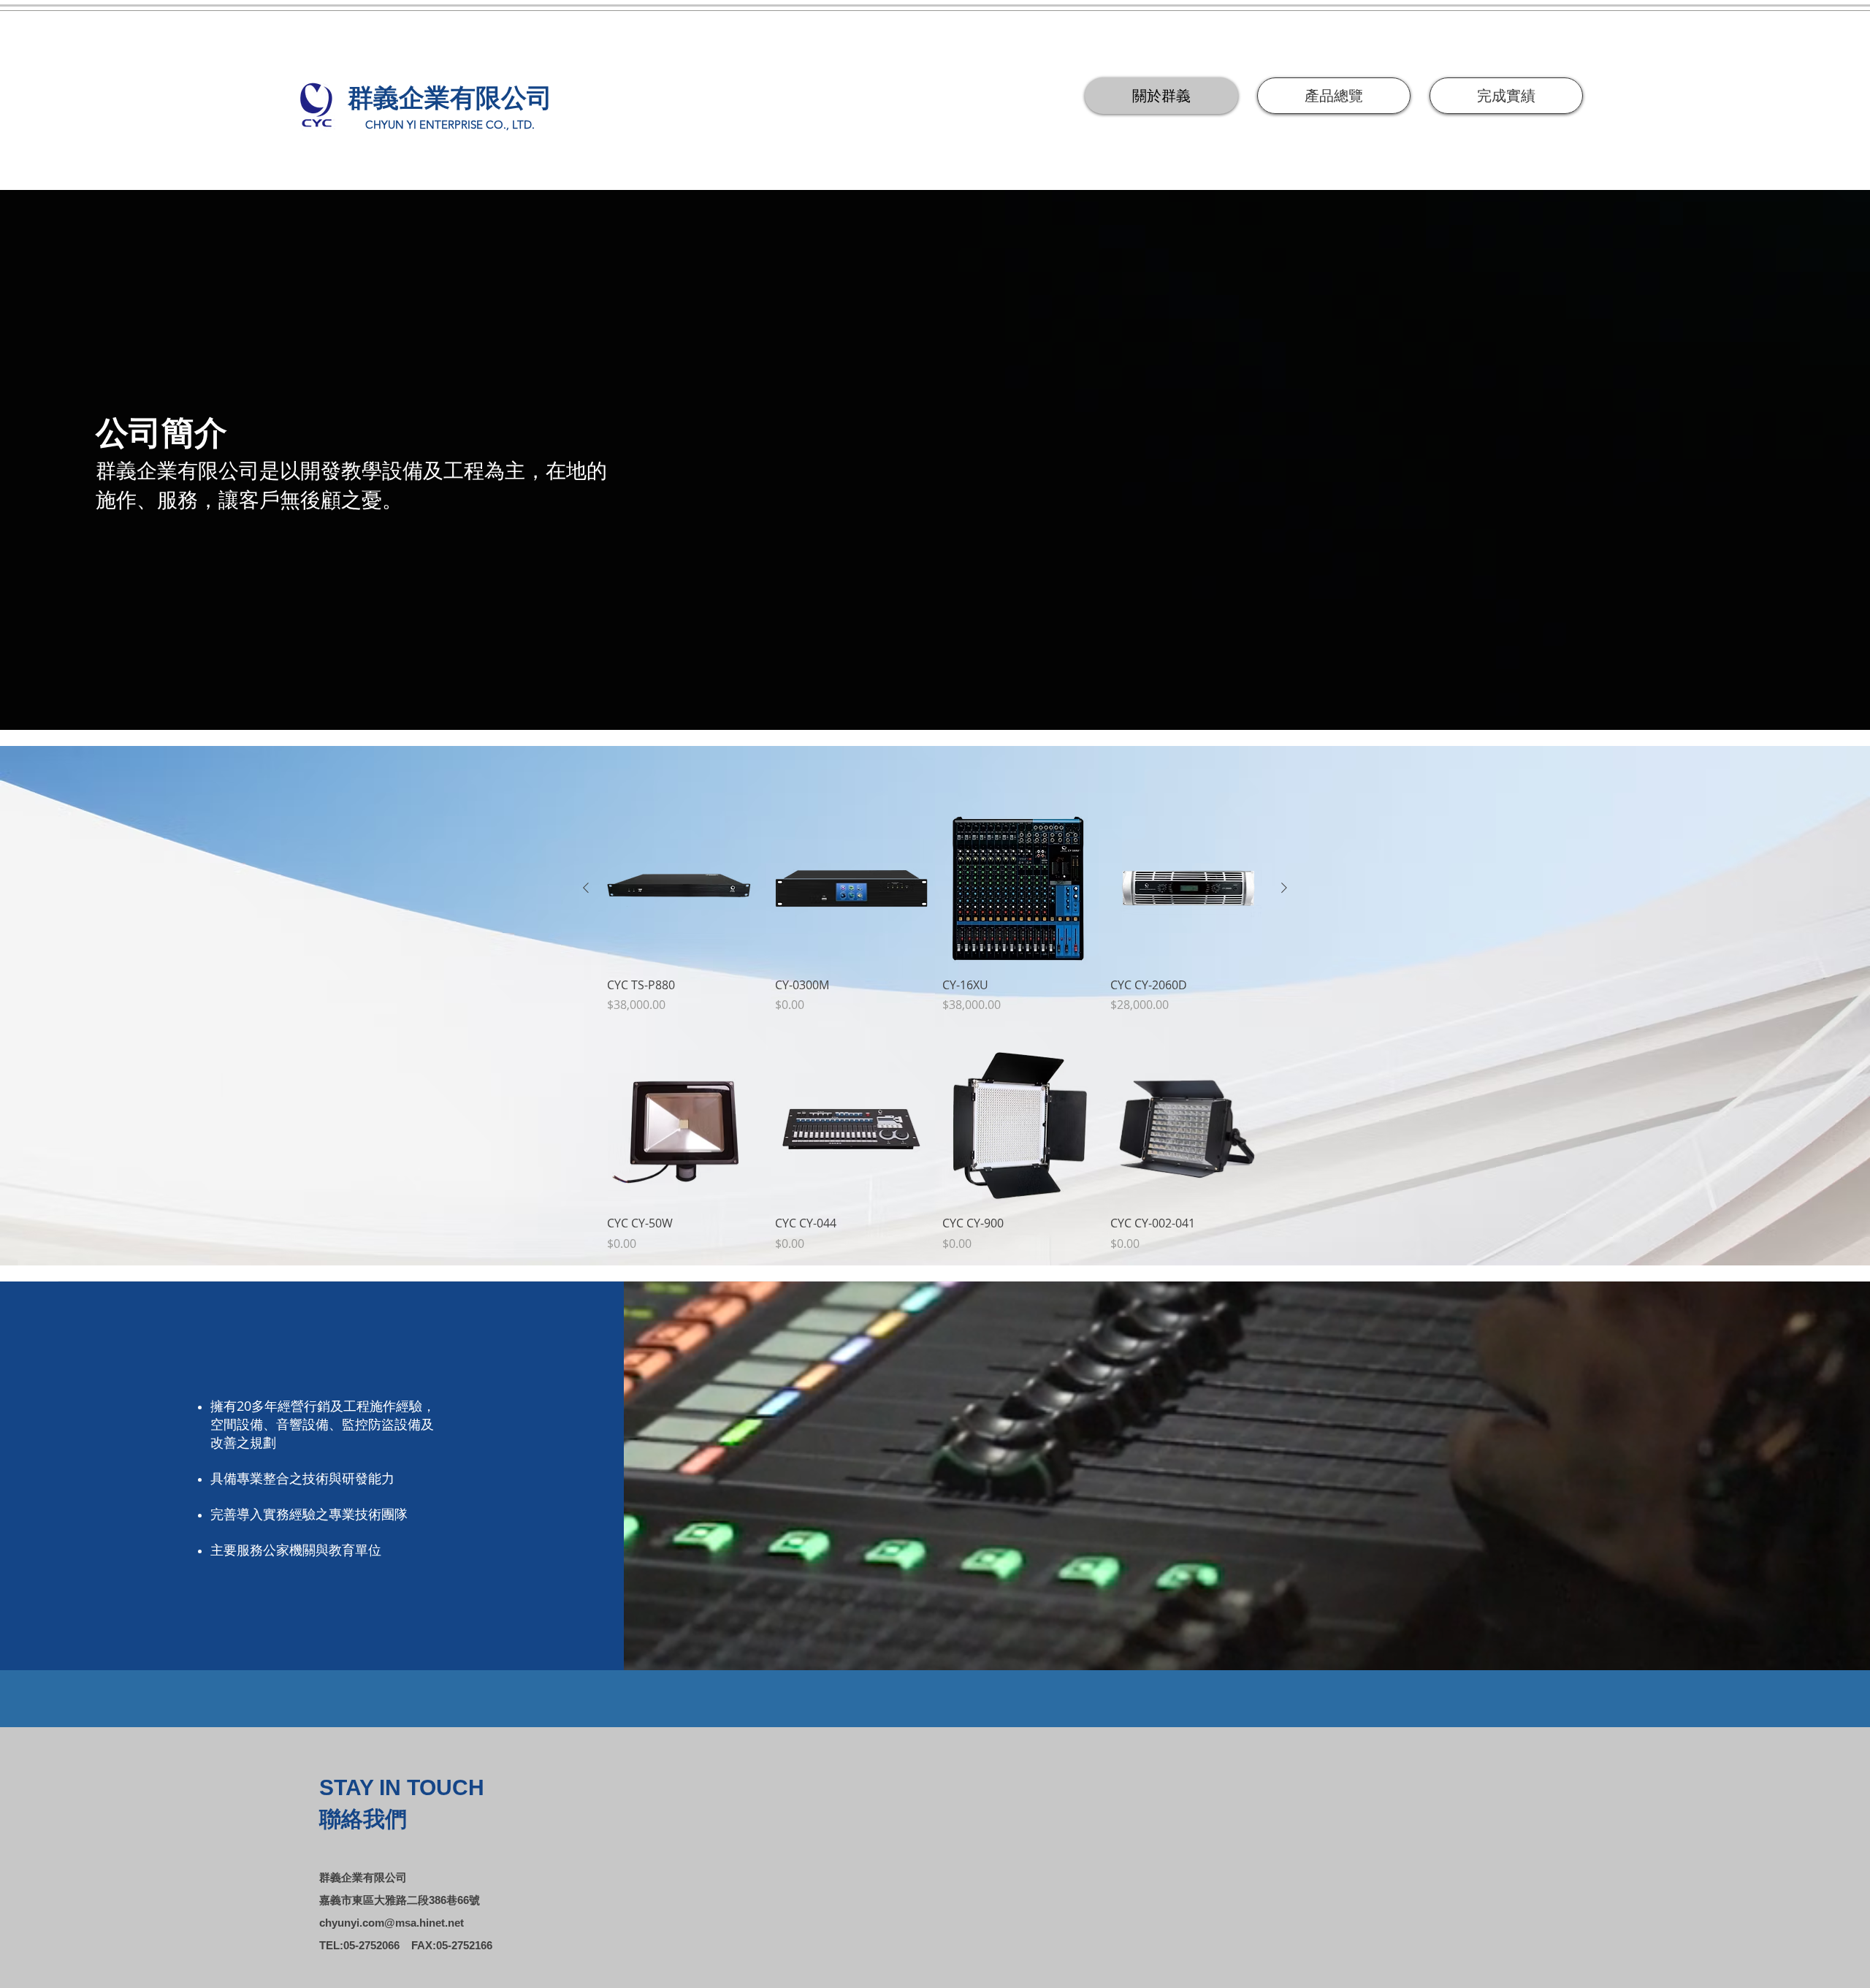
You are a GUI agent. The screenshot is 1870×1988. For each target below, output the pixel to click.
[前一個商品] (586, 888)
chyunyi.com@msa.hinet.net (392, 1923)
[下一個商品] (1284, 888)
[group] (935, 913)
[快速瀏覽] (684, 888)
